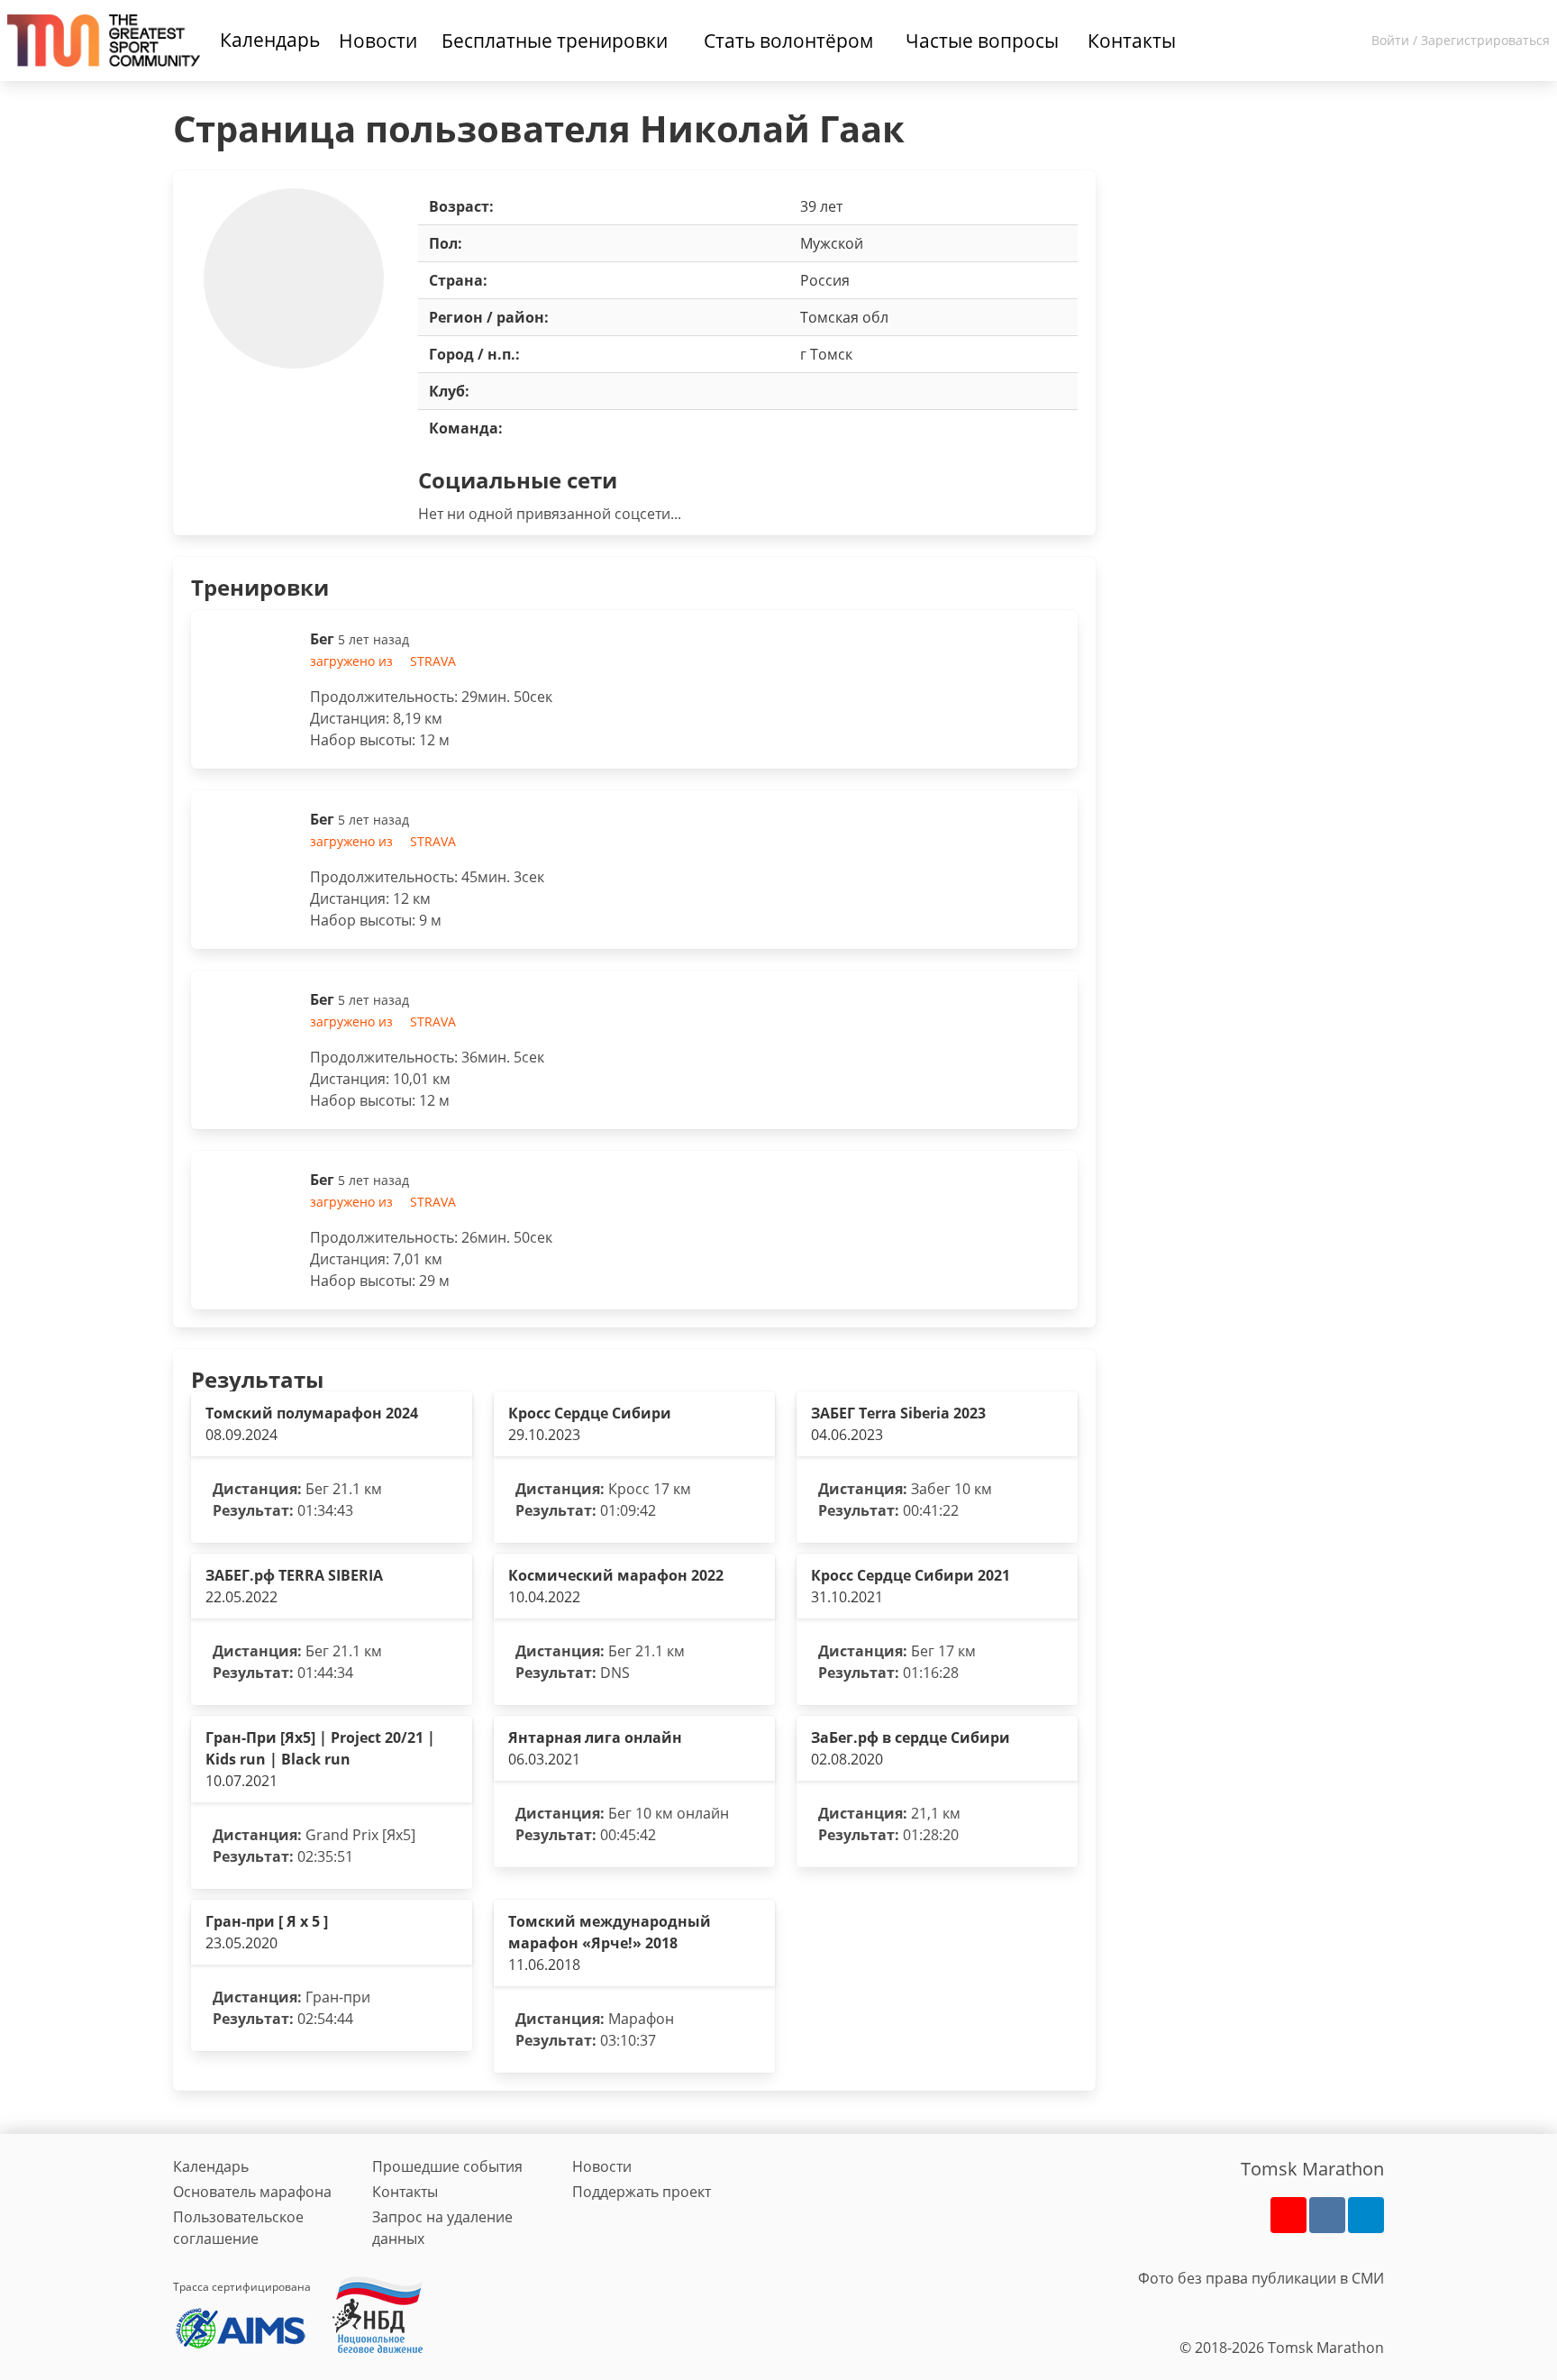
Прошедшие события (447, 2166)
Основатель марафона (252, 2192)
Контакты (405, 2192)
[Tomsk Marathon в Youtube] (1288, 2215)
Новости (602, 2166)
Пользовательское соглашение (238, 2228)
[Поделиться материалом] (1366, 2215)
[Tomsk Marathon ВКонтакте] (1327, 2215)
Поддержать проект (642, 2192)
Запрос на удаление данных (442, 2228)
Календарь (270, 40)
